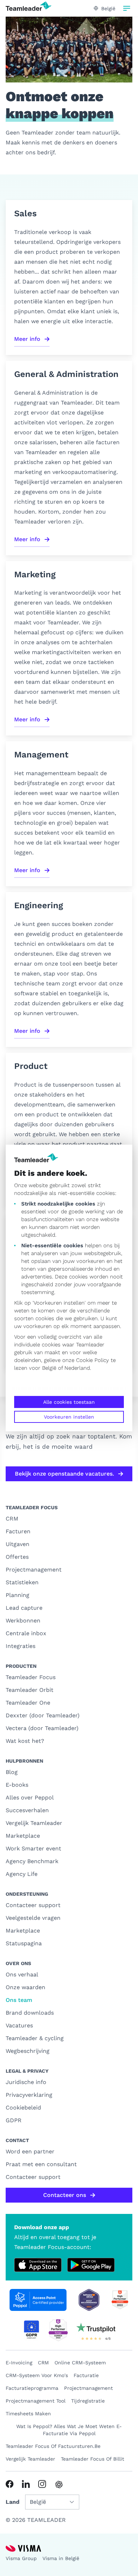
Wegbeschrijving (28, 2051)
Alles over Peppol (30, 1798)
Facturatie (86, 2375)
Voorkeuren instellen (69, 1417)
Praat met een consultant (41, 2164)
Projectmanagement (34, 1570)
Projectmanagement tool (36, 2401)
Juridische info (26, 2082)
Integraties (21, 1646)
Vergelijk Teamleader (34, 1823)
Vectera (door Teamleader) (42, 1728)
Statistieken (22, 1582)
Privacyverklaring (29, 2095)
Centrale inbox (26, 1633)
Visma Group (21, 2558)
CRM (12, 1519)
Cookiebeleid (23, 2108)
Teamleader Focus (31, 1677)
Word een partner (30, 2151)
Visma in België (61, 2558)
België (49, 1368)
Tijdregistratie (88, 2401)
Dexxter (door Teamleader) (43, 1715)
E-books (17, 1785)
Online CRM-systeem (80, 2363)
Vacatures (19, 2025)
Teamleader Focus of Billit (93, 2459)
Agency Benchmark (32, 1861)
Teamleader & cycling (35, 2038)
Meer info (27, 339)
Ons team (19, 2000)
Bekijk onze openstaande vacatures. (64, 1474)
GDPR (14, 2120)
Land (13, 2502)
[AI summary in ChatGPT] (59, 2485)
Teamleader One (28, 1703)
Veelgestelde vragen (33, 1918)
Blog (12, 1772)
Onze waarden (25, 1987)
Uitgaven (18, 1544)
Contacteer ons (65, 2195)
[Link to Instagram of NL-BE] (42, 2484)
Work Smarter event (33, 1848)
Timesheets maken (28, 2414)
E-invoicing (19, 2363)
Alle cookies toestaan (69, 1402)
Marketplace (23, 1836)
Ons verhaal (22, 1974)
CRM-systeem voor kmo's (37, 2375)
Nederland (77, 1368)
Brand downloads (30, 2013)
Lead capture (24, 1608)
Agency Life (22, 1874)
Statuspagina (24, 1943)
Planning (18, 1595)
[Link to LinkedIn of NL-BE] (26, 2484)
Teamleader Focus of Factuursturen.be (53, 2446)
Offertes (17, 1557)
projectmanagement (88, 2388)
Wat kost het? (25, 1741)
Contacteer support (33, 1905)
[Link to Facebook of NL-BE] (10, 2484)
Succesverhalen (27, 1810)
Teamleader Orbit (30, 1690)
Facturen (18, 1531)
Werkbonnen (23, 1621)
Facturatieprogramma (32, 2388)
